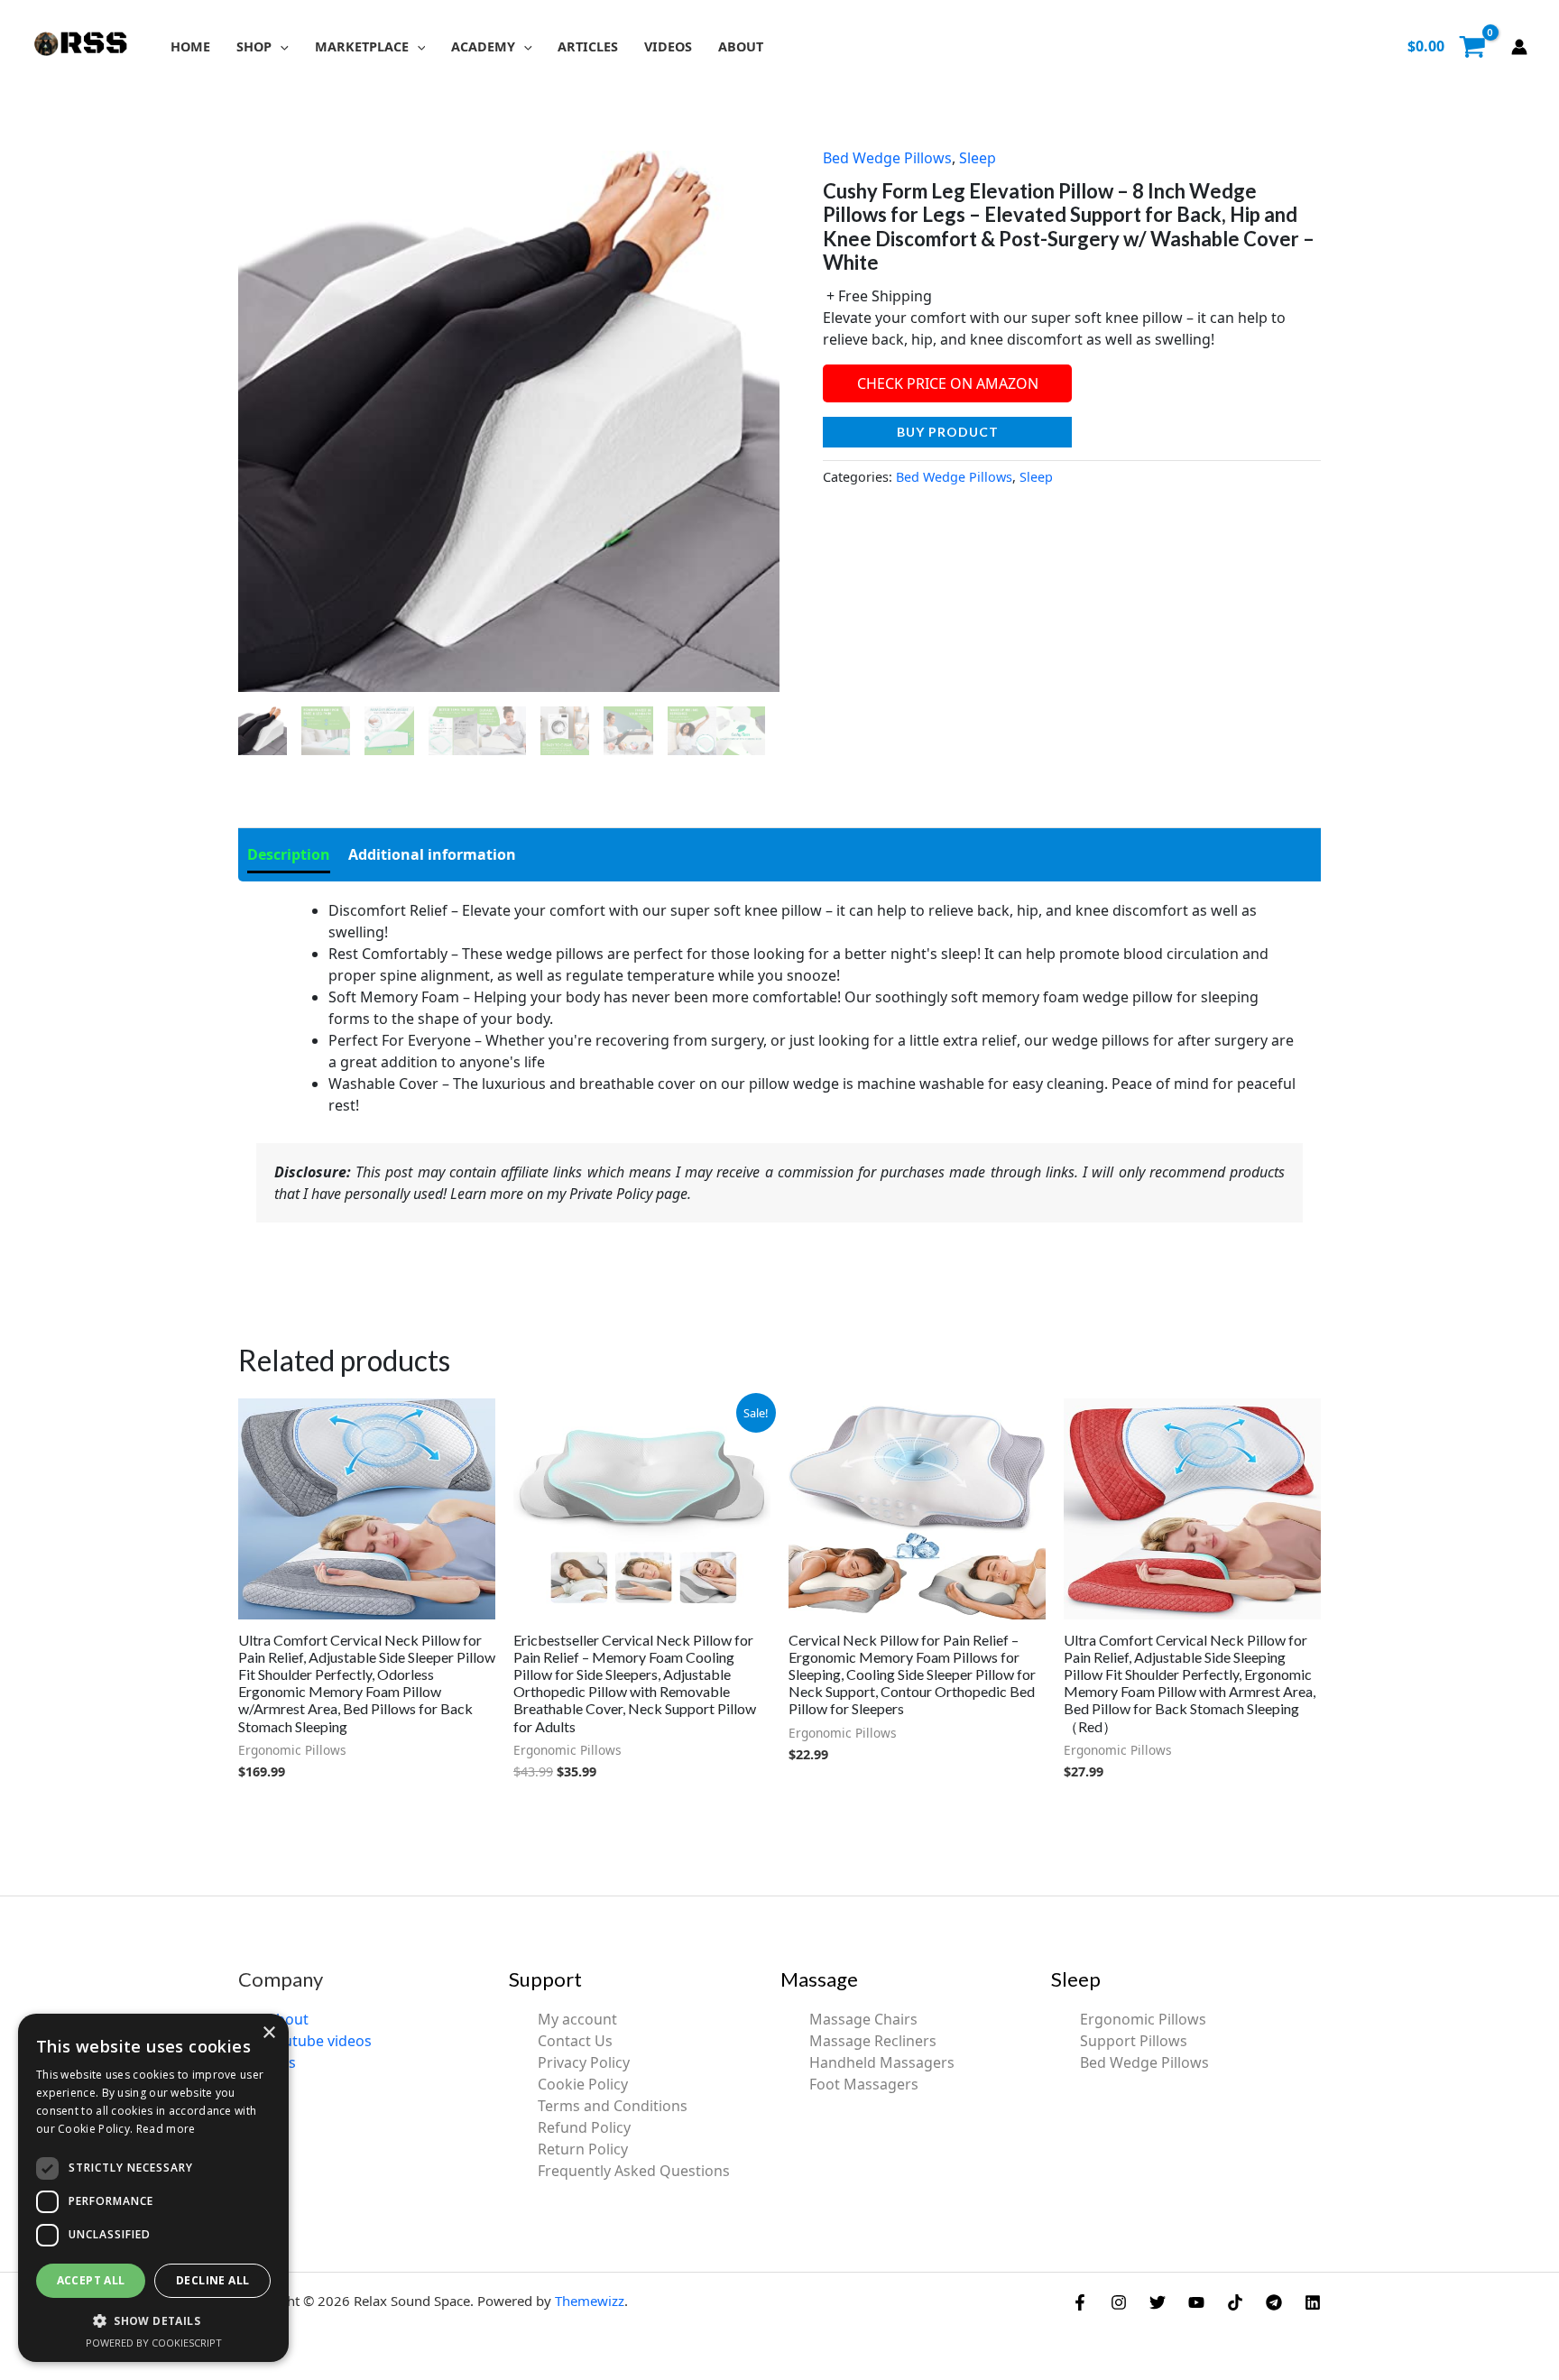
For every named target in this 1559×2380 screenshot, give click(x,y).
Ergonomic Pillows (1143, 2019)
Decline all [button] (212, 2280)
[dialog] (153, 2188)
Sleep (978, 158)
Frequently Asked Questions (634, 2171)
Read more (166, 2129)
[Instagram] (1119, 2302)
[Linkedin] (1313, 2302)
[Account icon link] (1519, 47)
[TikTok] (1235, 2302)
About (288, 2019)
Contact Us (575, 2041)
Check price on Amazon (948, 383)
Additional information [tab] (432, 854)
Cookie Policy (583, 2084)
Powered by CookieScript (154, 2343)
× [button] (268, 2033)
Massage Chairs (863, 2019)
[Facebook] (1080, 2302)
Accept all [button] (91, 2280)
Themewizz (590, 2301)
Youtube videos (319, 2041)
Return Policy (583, 2149)
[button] (280, 46)
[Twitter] (1158, 2302)
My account (577, 2019)
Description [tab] (289, 854)
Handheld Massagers (882, 2062)
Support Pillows (1134, 2041)
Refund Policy (584, 2127)
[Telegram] (1274, 2302)
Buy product (948, 432)
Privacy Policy (584, 2062)
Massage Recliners (873, 2041)
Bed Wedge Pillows (887, 158)
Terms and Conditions (613, 2106)
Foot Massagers (864, 2084)
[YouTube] (1196, 2302)
